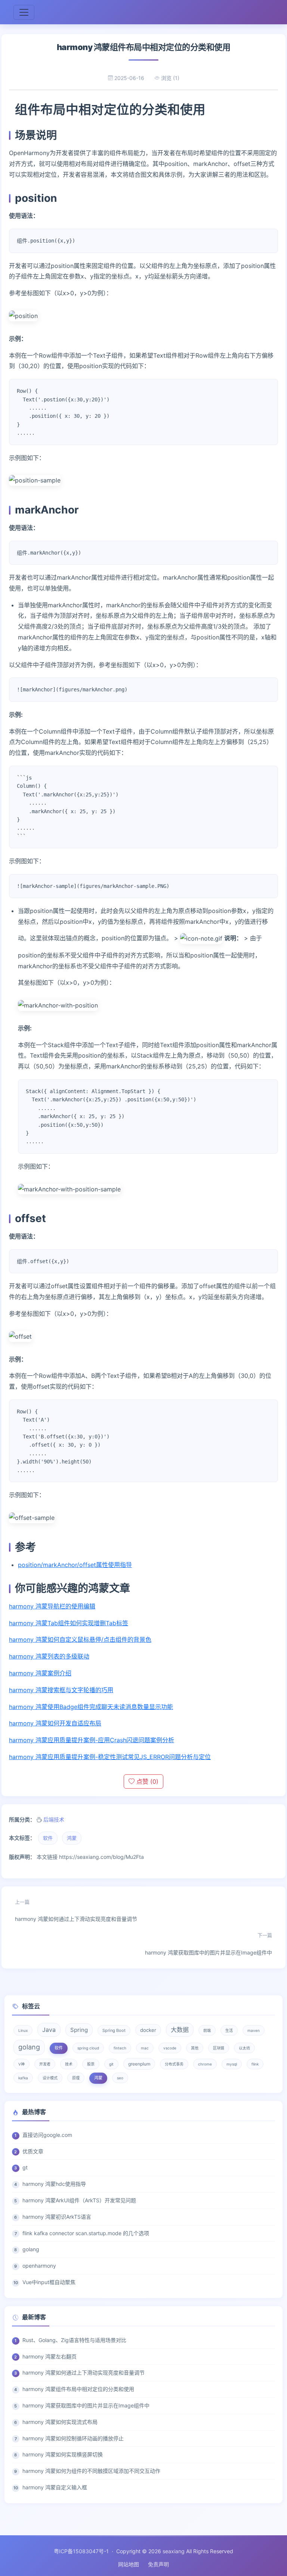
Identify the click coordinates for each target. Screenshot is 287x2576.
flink (255, 2064)
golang (29, 2047)
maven (254, 2030)
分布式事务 (174, 2064)
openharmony (39, 2266)
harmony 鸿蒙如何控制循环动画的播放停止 (73, 2438)
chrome (205, 2064)
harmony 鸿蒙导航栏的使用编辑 (52, 1606)
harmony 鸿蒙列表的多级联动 (49, 1656)
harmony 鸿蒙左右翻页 (50, 2356)
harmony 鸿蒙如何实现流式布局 (60, 2422)
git (111, 2064)
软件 (48, 1838)
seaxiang (174, 2551)
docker (148, 2030)
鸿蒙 (72, 1838)
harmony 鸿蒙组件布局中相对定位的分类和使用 (78, 2389)
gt (25, 2167)
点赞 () (146, 1781)
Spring (79, 2030)
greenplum (139, 2064)
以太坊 (244, 2048)
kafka (23, 2078)
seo (120, 2078)
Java (49, 2030)
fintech (120, 2048)
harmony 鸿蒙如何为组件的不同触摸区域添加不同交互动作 (91, 2471)
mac (145, 2048)
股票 (91, 2064)
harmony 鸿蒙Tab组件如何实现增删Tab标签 (69, 1623)
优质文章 (33, 2151)
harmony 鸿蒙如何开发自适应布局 (55, 1723)
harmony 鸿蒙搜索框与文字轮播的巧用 (61, 1690)
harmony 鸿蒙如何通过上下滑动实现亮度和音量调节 (76, 1911)
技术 (69, 2064)
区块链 (219, 2048)
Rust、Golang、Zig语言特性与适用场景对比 (74, 2340)
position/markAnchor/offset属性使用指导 (75, 1565)
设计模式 (50, 2078)
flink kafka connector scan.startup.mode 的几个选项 (86, 2233)
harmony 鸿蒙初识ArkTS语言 (57, 2217)
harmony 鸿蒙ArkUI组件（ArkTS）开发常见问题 (79, 2200)
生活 (229, 2030)
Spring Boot (114, 2030)
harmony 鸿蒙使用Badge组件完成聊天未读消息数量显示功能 (91, 1707)
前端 (207, 2030)
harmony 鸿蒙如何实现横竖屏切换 (63, 2454)
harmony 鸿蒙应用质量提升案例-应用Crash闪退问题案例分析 (92, 1740)
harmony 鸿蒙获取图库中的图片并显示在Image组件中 (209, 1944)
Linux (23, 2030)
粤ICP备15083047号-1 (81, 2551)
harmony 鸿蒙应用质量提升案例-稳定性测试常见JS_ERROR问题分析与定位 (110, 1757)
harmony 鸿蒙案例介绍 (40, 1673)
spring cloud (88, 2048)
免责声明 (158, 2564)
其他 (195, 2048)
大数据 (180, 2030)
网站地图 (129, 2564)
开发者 (45, 2064)
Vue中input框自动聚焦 (49, 2282)
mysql (232, 2064)
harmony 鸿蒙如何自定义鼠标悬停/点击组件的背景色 (80, 1639)
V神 (21, 2064)
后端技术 (54, 1819)
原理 (76, 2078)
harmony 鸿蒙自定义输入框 (55, 2487)
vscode (170, 2048)
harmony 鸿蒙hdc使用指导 (54, 2184)
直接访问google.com (47, 2135)
